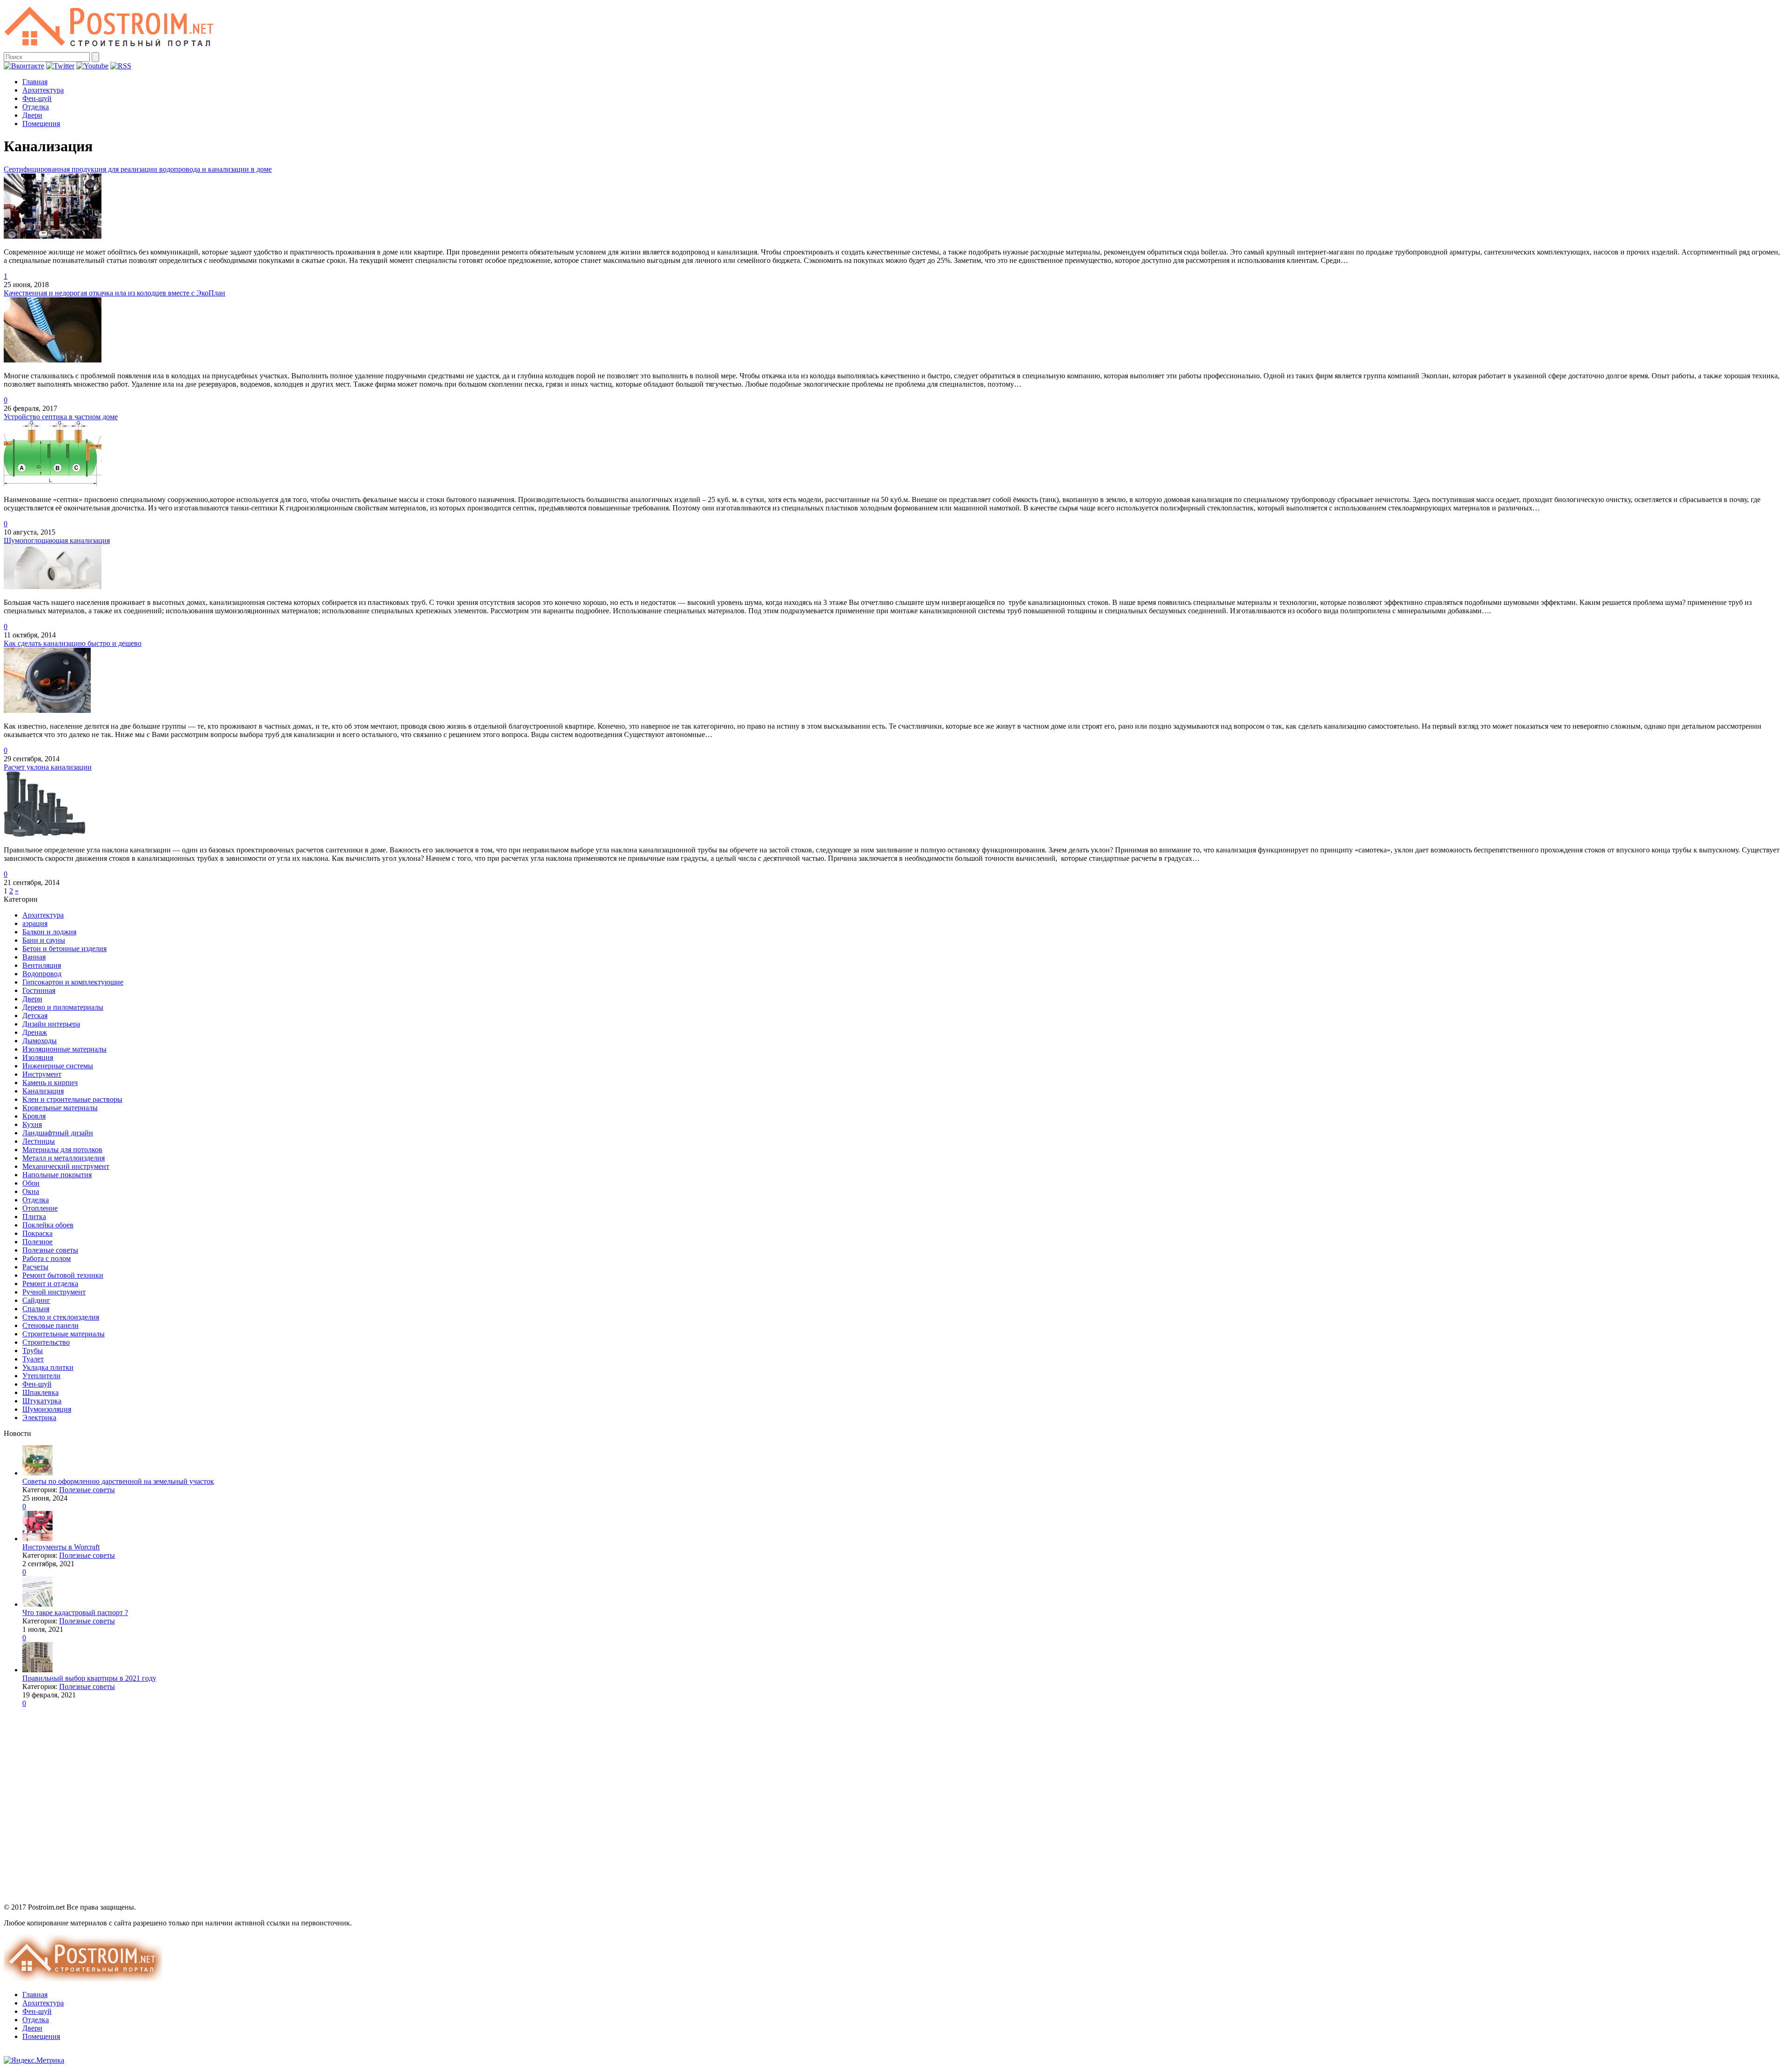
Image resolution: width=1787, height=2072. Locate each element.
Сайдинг (36, 1300)
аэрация (35, 923)
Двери (32, 115)
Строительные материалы (64, 1334)
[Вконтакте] (24, 66)
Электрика (39, 1418)
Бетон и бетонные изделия (64, 949)
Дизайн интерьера (51, 1024)
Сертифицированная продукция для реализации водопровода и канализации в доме (138, 169)
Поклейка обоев (48, 1225)
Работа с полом (47, 1258)
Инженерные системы (58, 1066)
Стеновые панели (50, 1325)
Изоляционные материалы (64, 1049)
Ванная (34, 957)
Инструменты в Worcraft (61, 1547)
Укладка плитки (48, 1367)
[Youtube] (92, 66)
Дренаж (35, 1032)
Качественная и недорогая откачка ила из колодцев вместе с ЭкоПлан (114, 293)
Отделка (36, 107)
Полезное (37, 1242)
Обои (31, 1183)
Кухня (32, 1124)
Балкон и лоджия (49, 932)
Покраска (37, 1233)
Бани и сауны (44, 940)
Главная (35, 82)
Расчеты (35, 1267)
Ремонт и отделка (50, 1284)
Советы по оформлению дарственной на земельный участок (118, 1481)
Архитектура (43, 90)
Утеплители (41, 1376)
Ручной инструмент (54, 1292)
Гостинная (39, 990)
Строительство (46, 1342)
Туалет (33, 1359)
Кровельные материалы (60, 1108)
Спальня (36, 1309)
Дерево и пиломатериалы (63, 1007)
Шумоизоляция (47, 1409)
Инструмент (42, 1074)
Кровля (34, 1116)
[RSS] (121, 66)
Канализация (43, 1091)
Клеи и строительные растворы (72, 1099)
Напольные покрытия (57, 1175)
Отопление (40, 1208)
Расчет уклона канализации (48, 767)
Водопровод (42, 974)
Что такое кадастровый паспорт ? (75, 1613)
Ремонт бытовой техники (63, 1275)
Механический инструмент (66, 1166)
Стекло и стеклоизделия (61, 1317)
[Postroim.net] (110, 48)
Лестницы (39, 1141)
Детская (35, 1016)
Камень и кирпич (50, 1083)
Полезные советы (50, 1250)
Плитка (34, 1217)
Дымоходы (40, 1041)
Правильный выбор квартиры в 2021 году (89, 1678)
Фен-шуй (37, 98)
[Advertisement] (62, 1808)
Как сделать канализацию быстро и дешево (73, 643)
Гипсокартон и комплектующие (73, 982)
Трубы (33, 1351)
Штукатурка (42, 1401)
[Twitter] (60, 66)
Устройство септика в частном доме (61, 417)
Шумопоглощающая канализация (57, 540)
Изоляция (38, 1057)
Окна (31, 1191)
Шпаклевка (40, 1392)
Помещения (41, 124)
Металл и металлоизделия (64, 1158)
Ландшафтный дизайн (58, 1133)
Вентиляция (42, 965)
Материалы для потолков (62, 1150)
